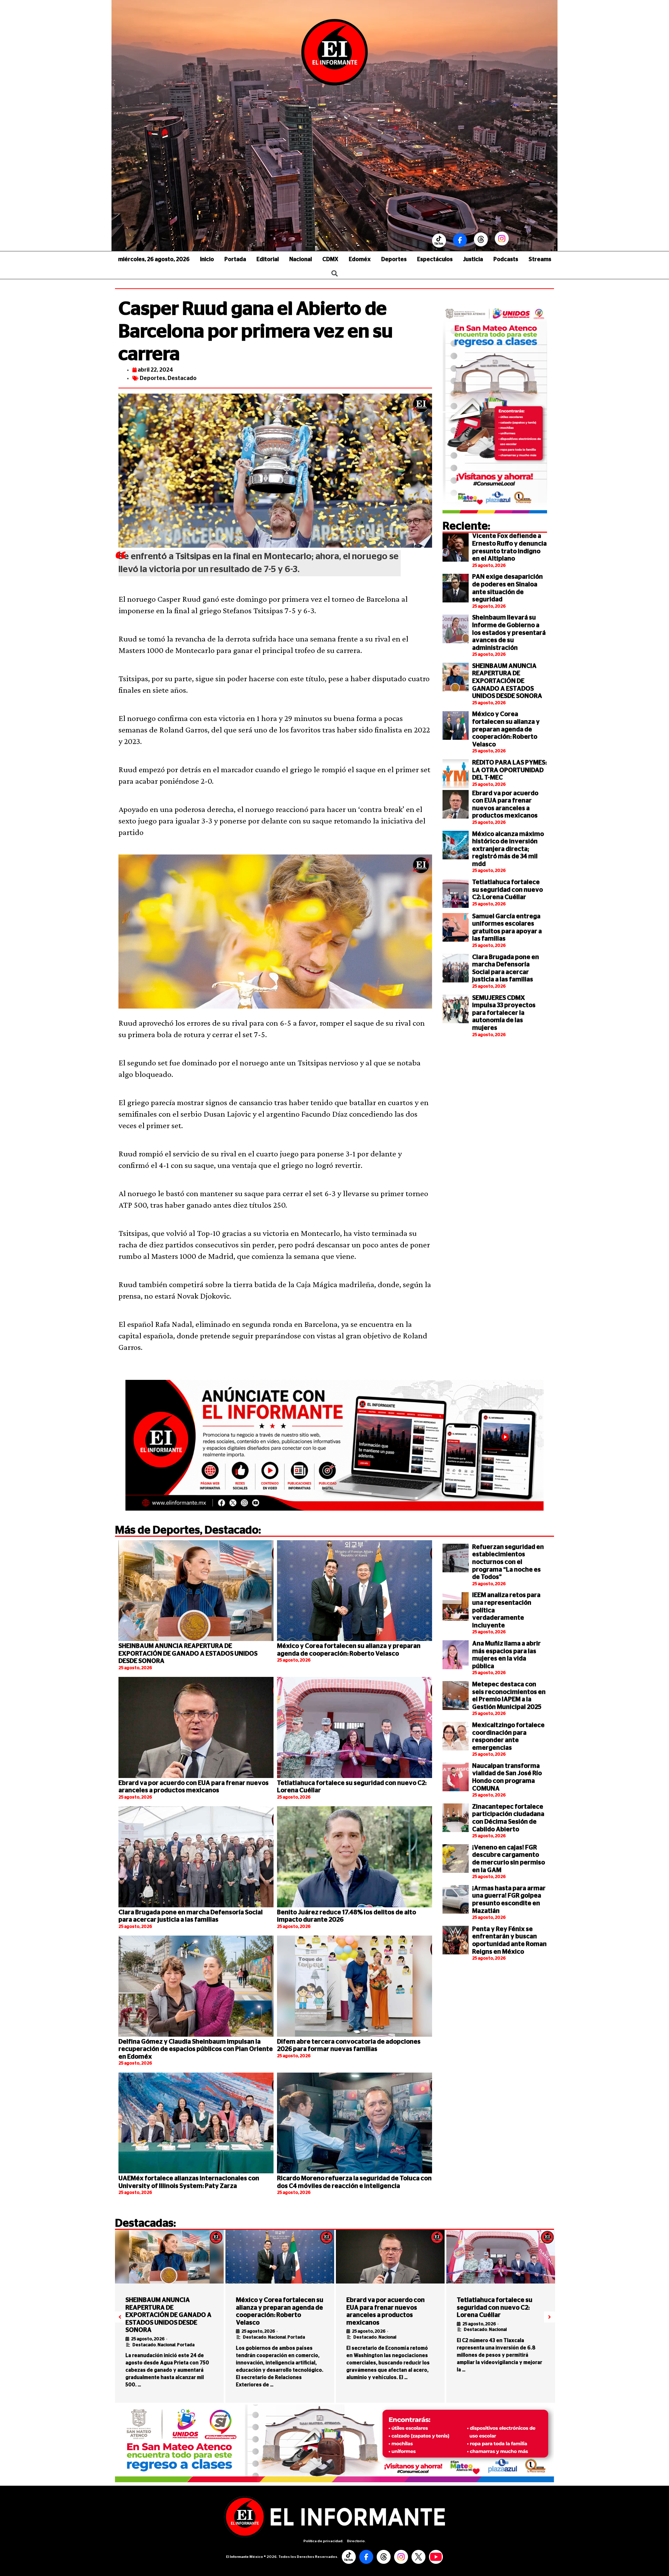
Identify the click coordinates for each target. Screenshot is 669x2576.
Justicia (473, 259)
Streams (540, 259)
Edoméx (360, 259)
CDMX (330, 259)
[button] (120, 2317)
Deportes (394, 259)
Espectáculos (435, 259)
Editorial (268, 259)
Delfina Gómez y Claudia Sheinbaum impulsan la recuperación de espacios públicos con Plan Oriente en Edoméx (196, 2049)
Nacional (301, 259)
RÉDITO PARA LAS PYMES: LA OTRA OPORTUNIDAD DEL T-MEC (509, 770)
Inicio (207, 259)
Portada (235, 259)
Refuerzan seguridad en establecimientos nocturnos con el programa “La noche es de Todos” (508, 1562)
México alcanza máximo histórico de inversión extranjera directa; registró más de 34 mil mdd (508, 849)
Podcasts (506, 259)
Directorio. (356, 2541)
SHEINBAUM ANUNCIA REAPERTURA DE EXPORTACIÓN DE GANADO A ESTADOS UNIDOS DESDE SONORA (507, 681)
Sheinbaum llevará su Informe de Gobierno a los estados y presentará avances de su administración (509, 633)
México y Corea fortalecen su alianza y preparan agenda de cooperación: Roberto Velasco (506, 729)
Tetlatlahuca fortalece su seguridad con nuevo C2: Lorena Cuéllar (507, 890)
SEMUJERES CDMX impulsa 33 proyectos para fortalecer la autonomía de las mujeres (504, 1013)
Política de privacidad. (324, 2541)
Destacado (182, 378)
